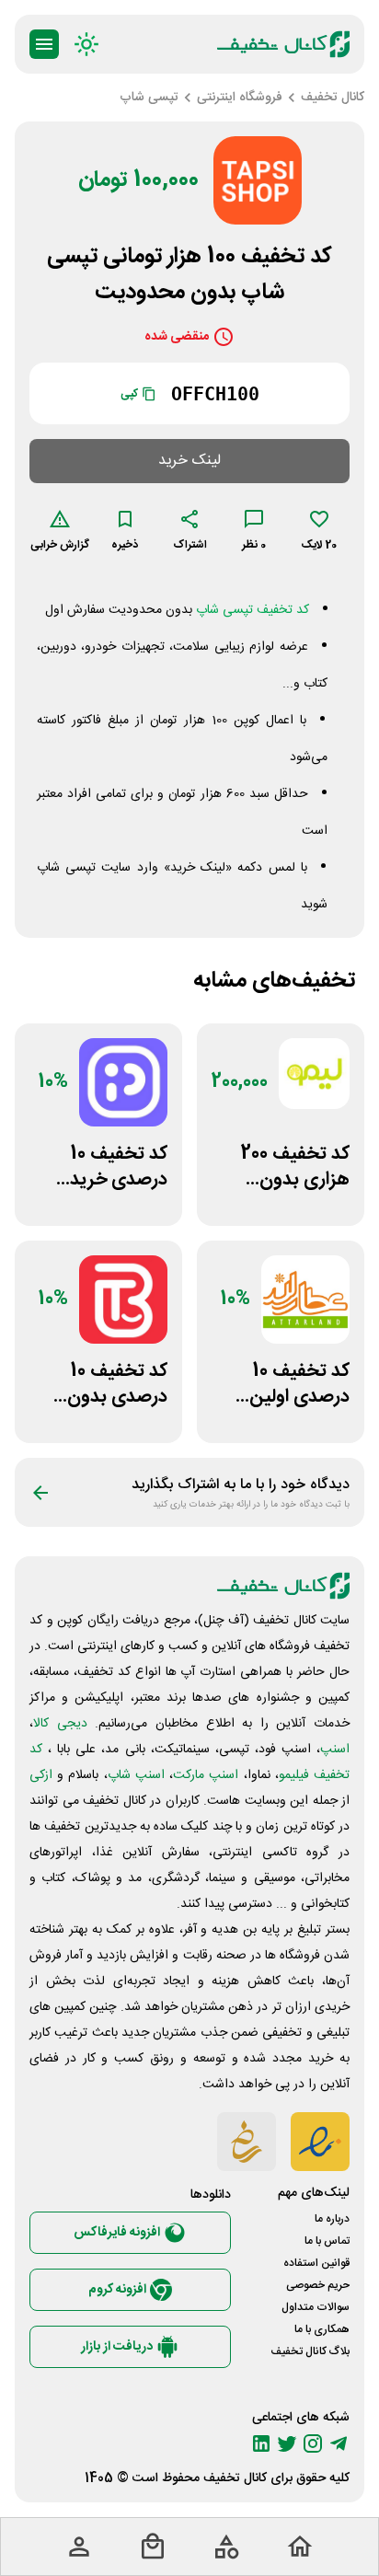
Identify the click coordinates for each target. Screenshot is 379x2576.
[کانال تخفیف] (283, 44)
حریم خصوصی (318, 2285)
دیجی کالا (60, 1724)
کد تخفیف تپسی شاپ (253, 610)
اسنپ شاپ (136, 1775)
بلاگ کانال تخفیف (310, 2351)
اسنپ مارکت (206, 1775)
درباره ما (332, 2219)
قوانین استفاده (316, 2263)
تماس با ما (327, 2241)
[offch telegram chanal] (339, 2443)
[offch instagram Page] (313, 2443)
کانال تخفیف (235, 2478)
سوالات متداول (316, 2307)
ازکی (41, 1775)
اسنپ (335, 1750)
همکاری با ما (322, 2329)
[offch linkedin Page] (261, 2443)
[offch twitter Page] (287, 2443)
